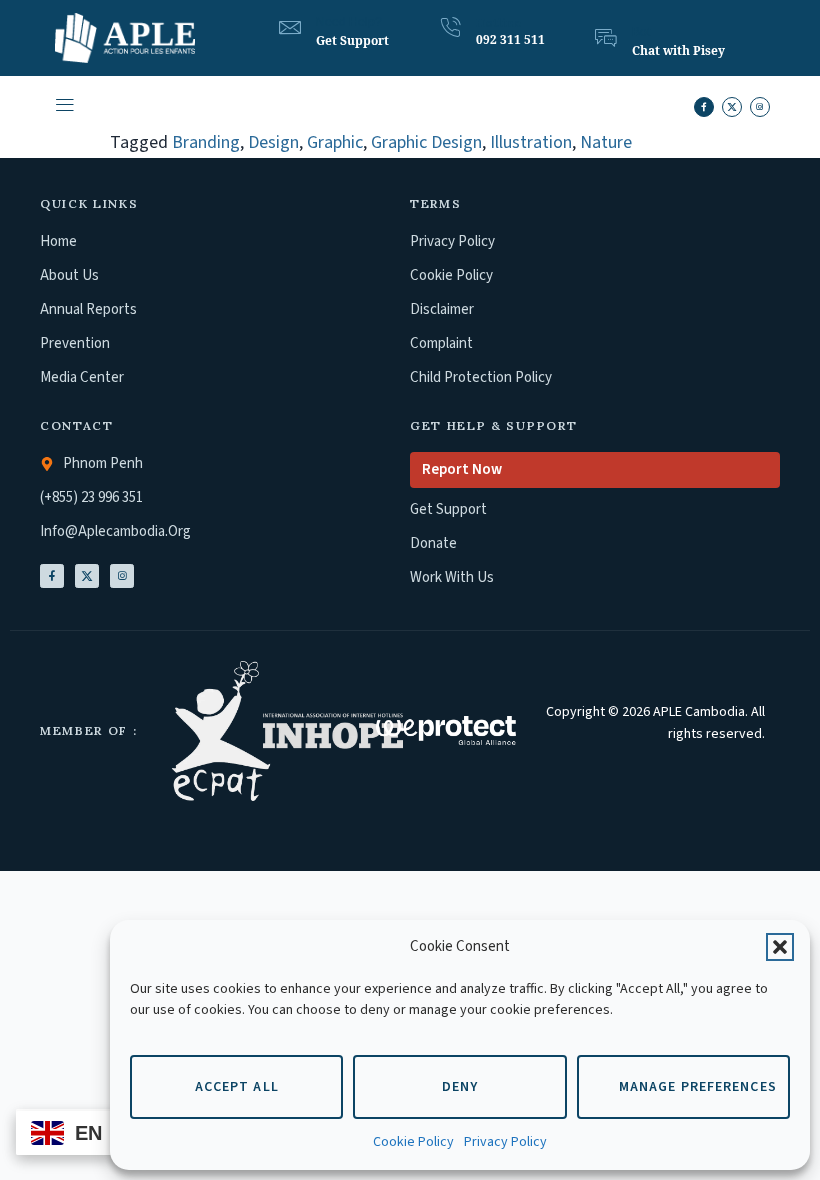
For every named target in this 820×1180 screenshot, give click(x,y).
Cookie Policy (413, 1142)
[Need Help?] (290, 28)
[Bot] (606, 38)
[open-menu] (63, 107)
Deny (460, 1087)
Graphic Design (426, 142)
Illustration (531, 142)
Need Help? (349, 22)
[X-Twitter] (87, 576)
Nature (606, 142)
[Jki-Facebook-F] (52, 576)
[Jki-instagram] (760, 107)
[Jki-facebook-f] (704, 107)
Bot (641, 32)
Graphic (335, 142)
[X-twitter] (732, 107)
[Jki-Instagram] (122, 576)
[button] (780, 947)
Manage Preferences (698, 1087)
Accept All (237, 1087)
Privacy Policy (505, 1142)
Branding (206, 142)
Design (273, 142)
